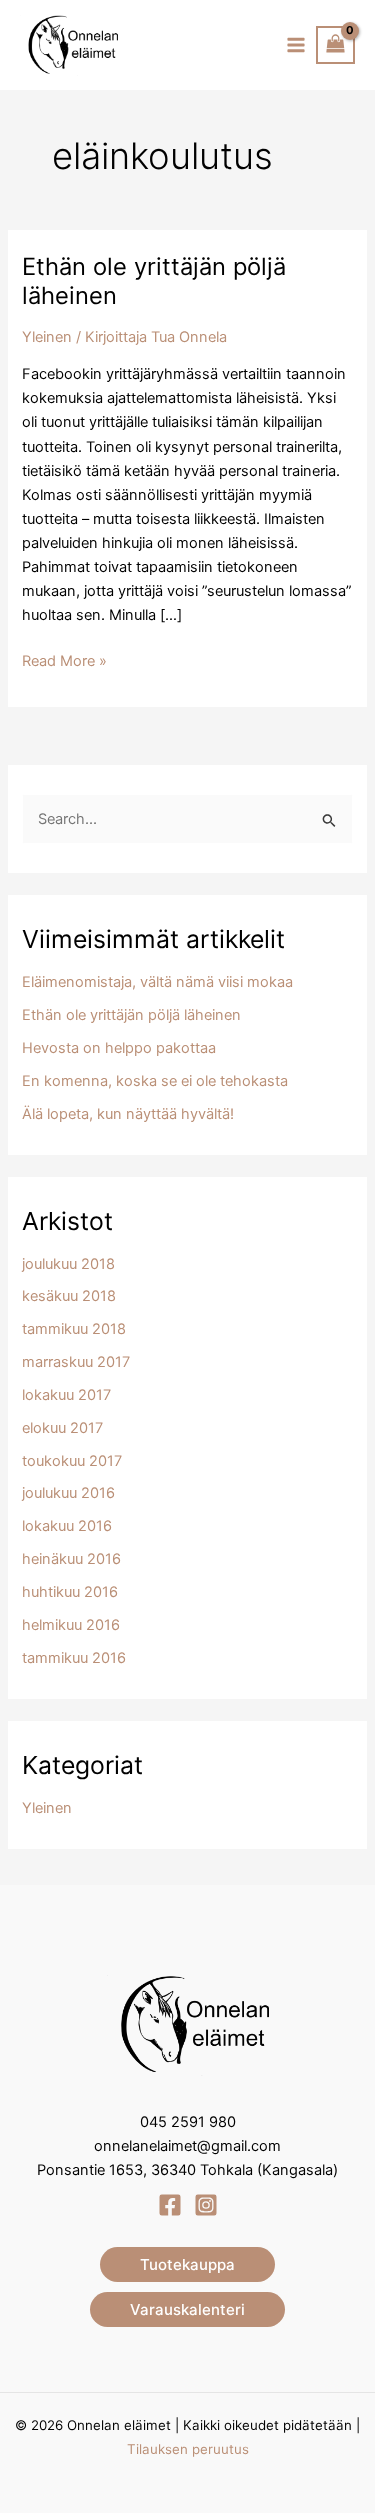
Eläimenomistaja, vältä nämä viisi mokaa (157, 982)
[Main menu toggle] (296, 45)
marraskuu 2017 (76, 1362)
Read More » (64, 662)
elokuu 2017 (62, 1428)
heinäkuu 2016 (71, 1559)
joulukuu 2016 (68, 1493)
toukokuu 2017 (72, 1461)
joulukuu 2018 (68, 1264)
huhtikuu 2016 (70, 1592)
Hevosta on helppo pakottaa (119, 1048)
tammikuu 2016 (74, 1658)
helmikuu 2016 (71, 1625)
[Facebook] (170, 2205)
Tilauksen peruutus (188, 2449)
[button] (187, 2264)
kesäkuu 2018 (69, 1296)
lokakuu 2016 (67, 1526)
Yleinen (47, 337)
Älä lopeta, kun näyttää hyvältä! (128, 1114)
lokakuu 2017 (66, 1395)
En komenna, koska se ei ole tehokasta (155, 1081)
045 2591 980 (188, 2122)
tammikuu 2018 (74, 1329)
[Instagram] (206, 2205)
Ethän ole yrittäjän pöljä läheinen (131, 1015)
